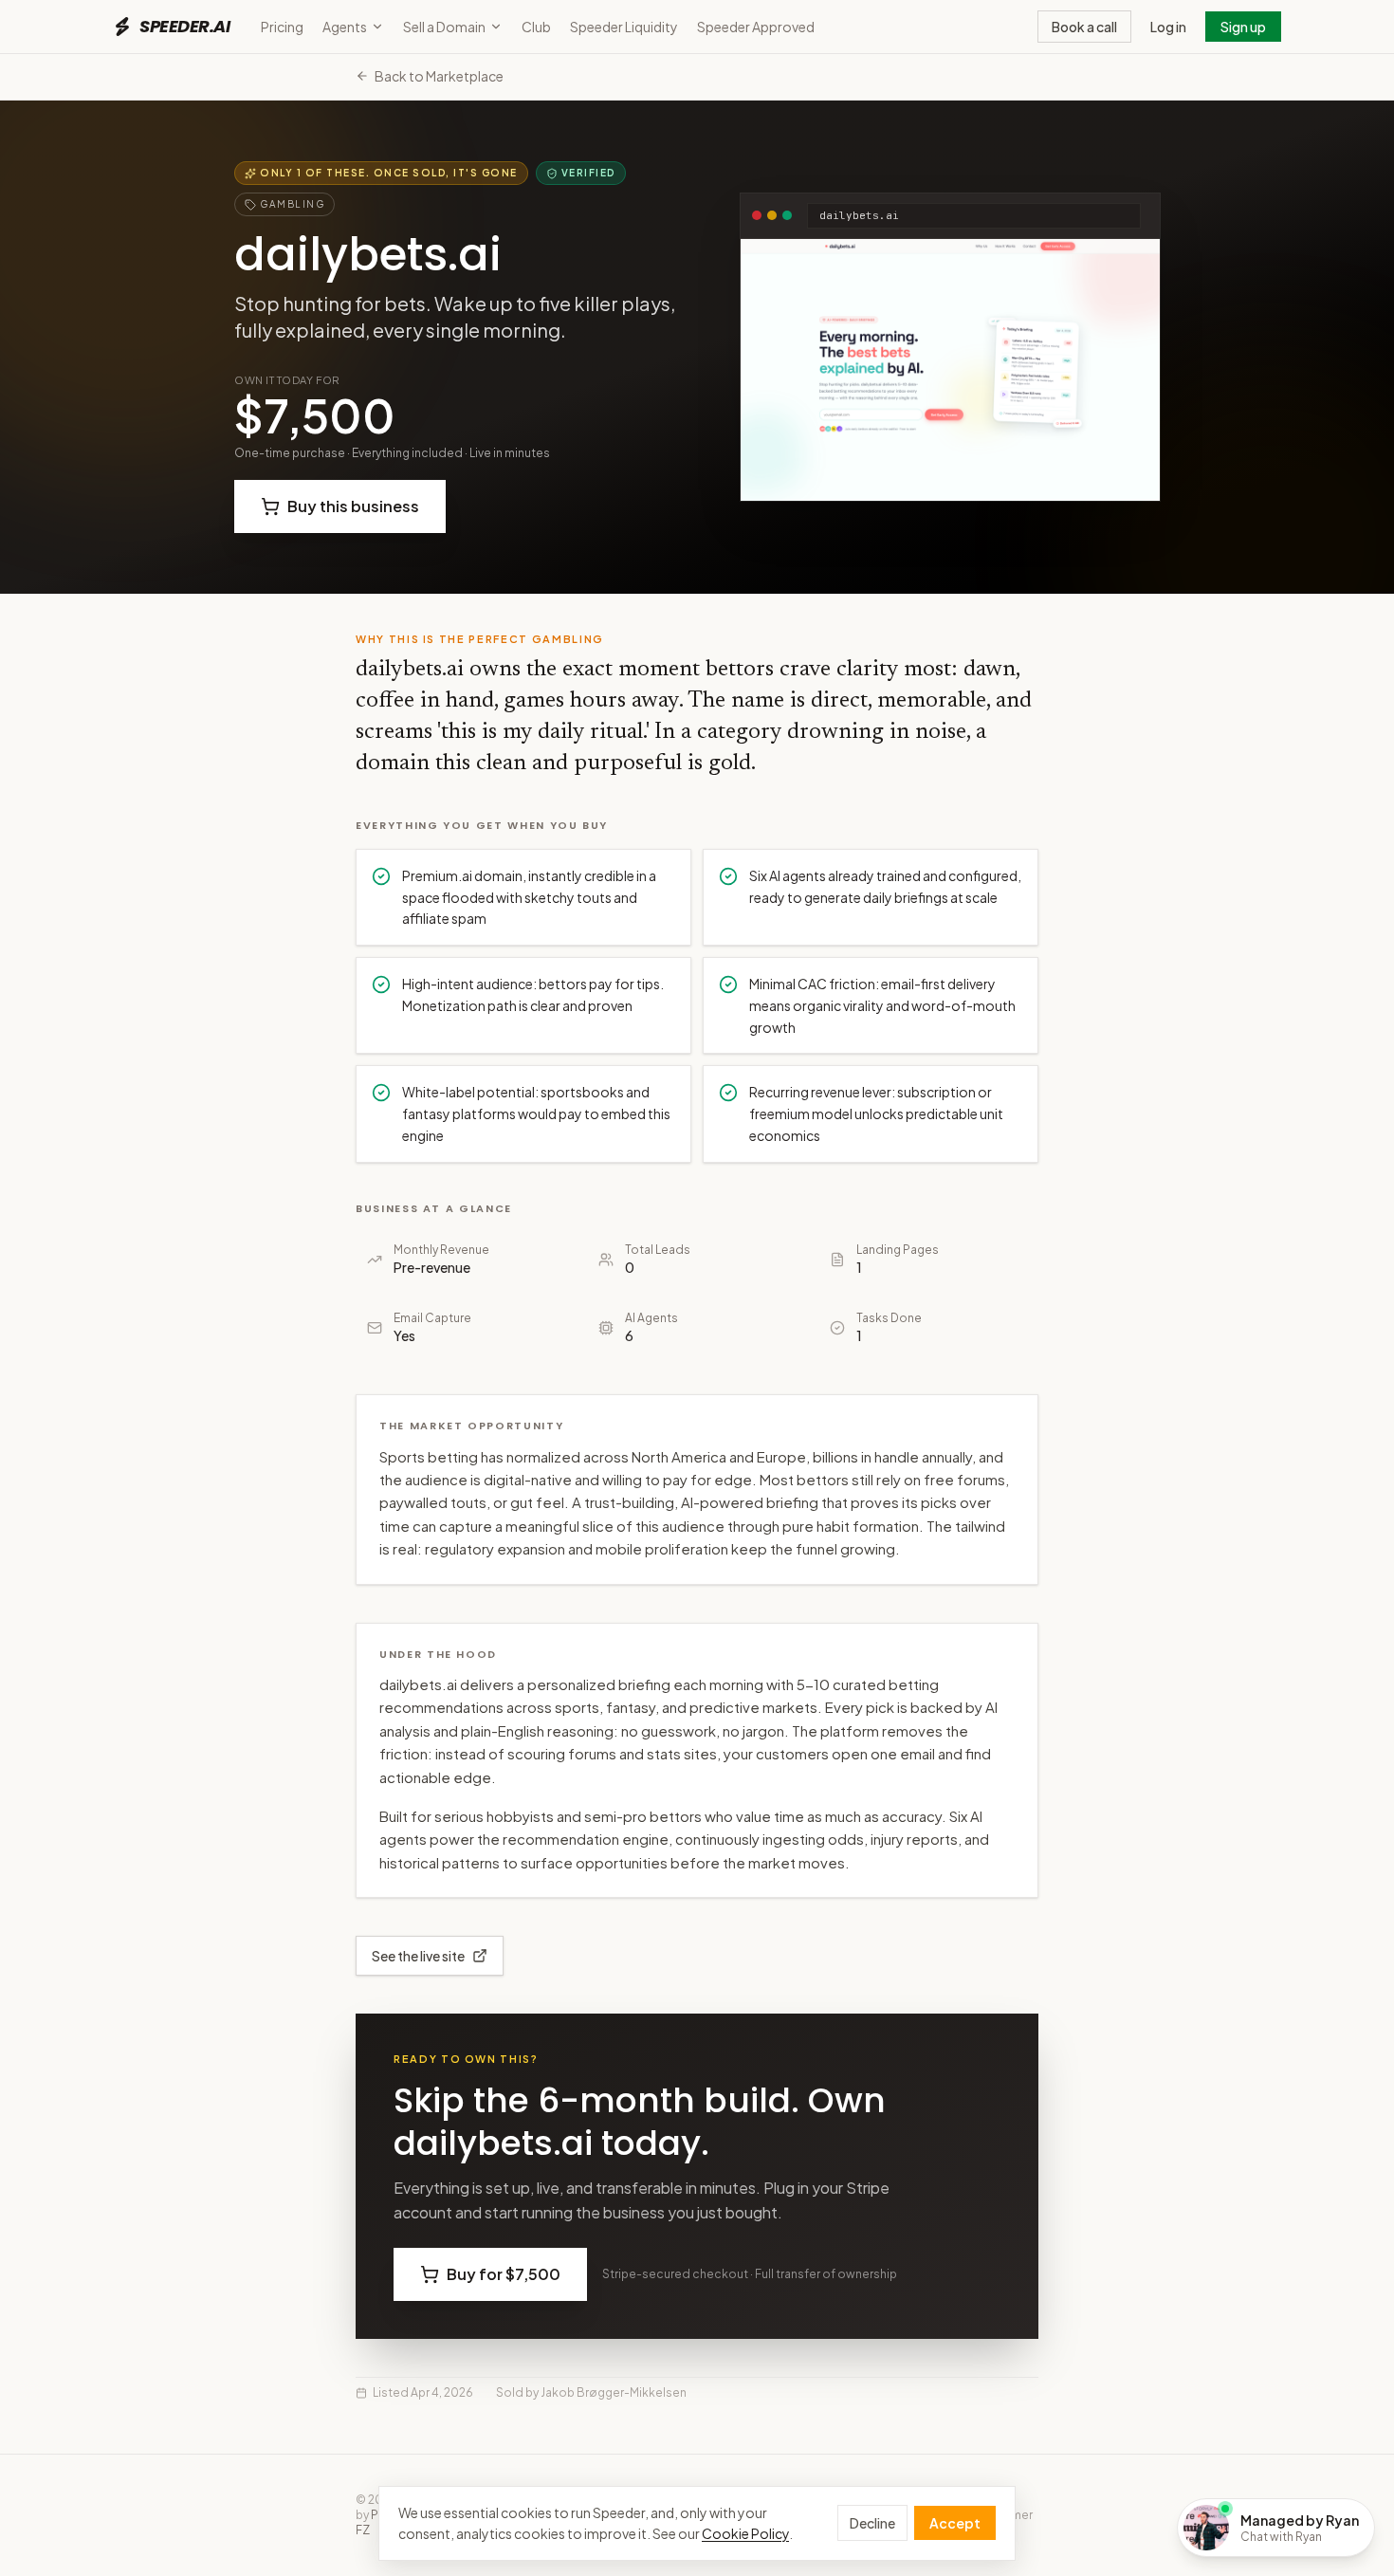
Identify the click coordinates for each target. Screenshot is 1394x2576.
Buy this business (353, 506)
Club (536, 27)
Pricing (282, 27)
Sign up (1243, 27)
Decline (872, 2523)
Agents (345, 27)
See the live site (418, 1956)
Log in (1168, 27)
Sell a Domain (444, 27)
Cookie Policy (745, 2533)
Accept (955, 2523)
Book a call (1084, 27)
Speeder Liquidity (624, 27)
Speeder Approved (756, 27)
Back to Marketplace (439, 76)
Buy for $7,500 (504, 2274)
